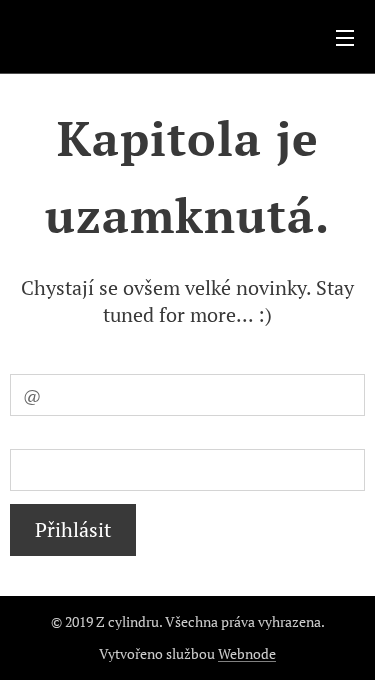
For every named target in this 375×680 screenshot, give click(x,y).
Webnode (247, 653)
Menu (345, 37)
